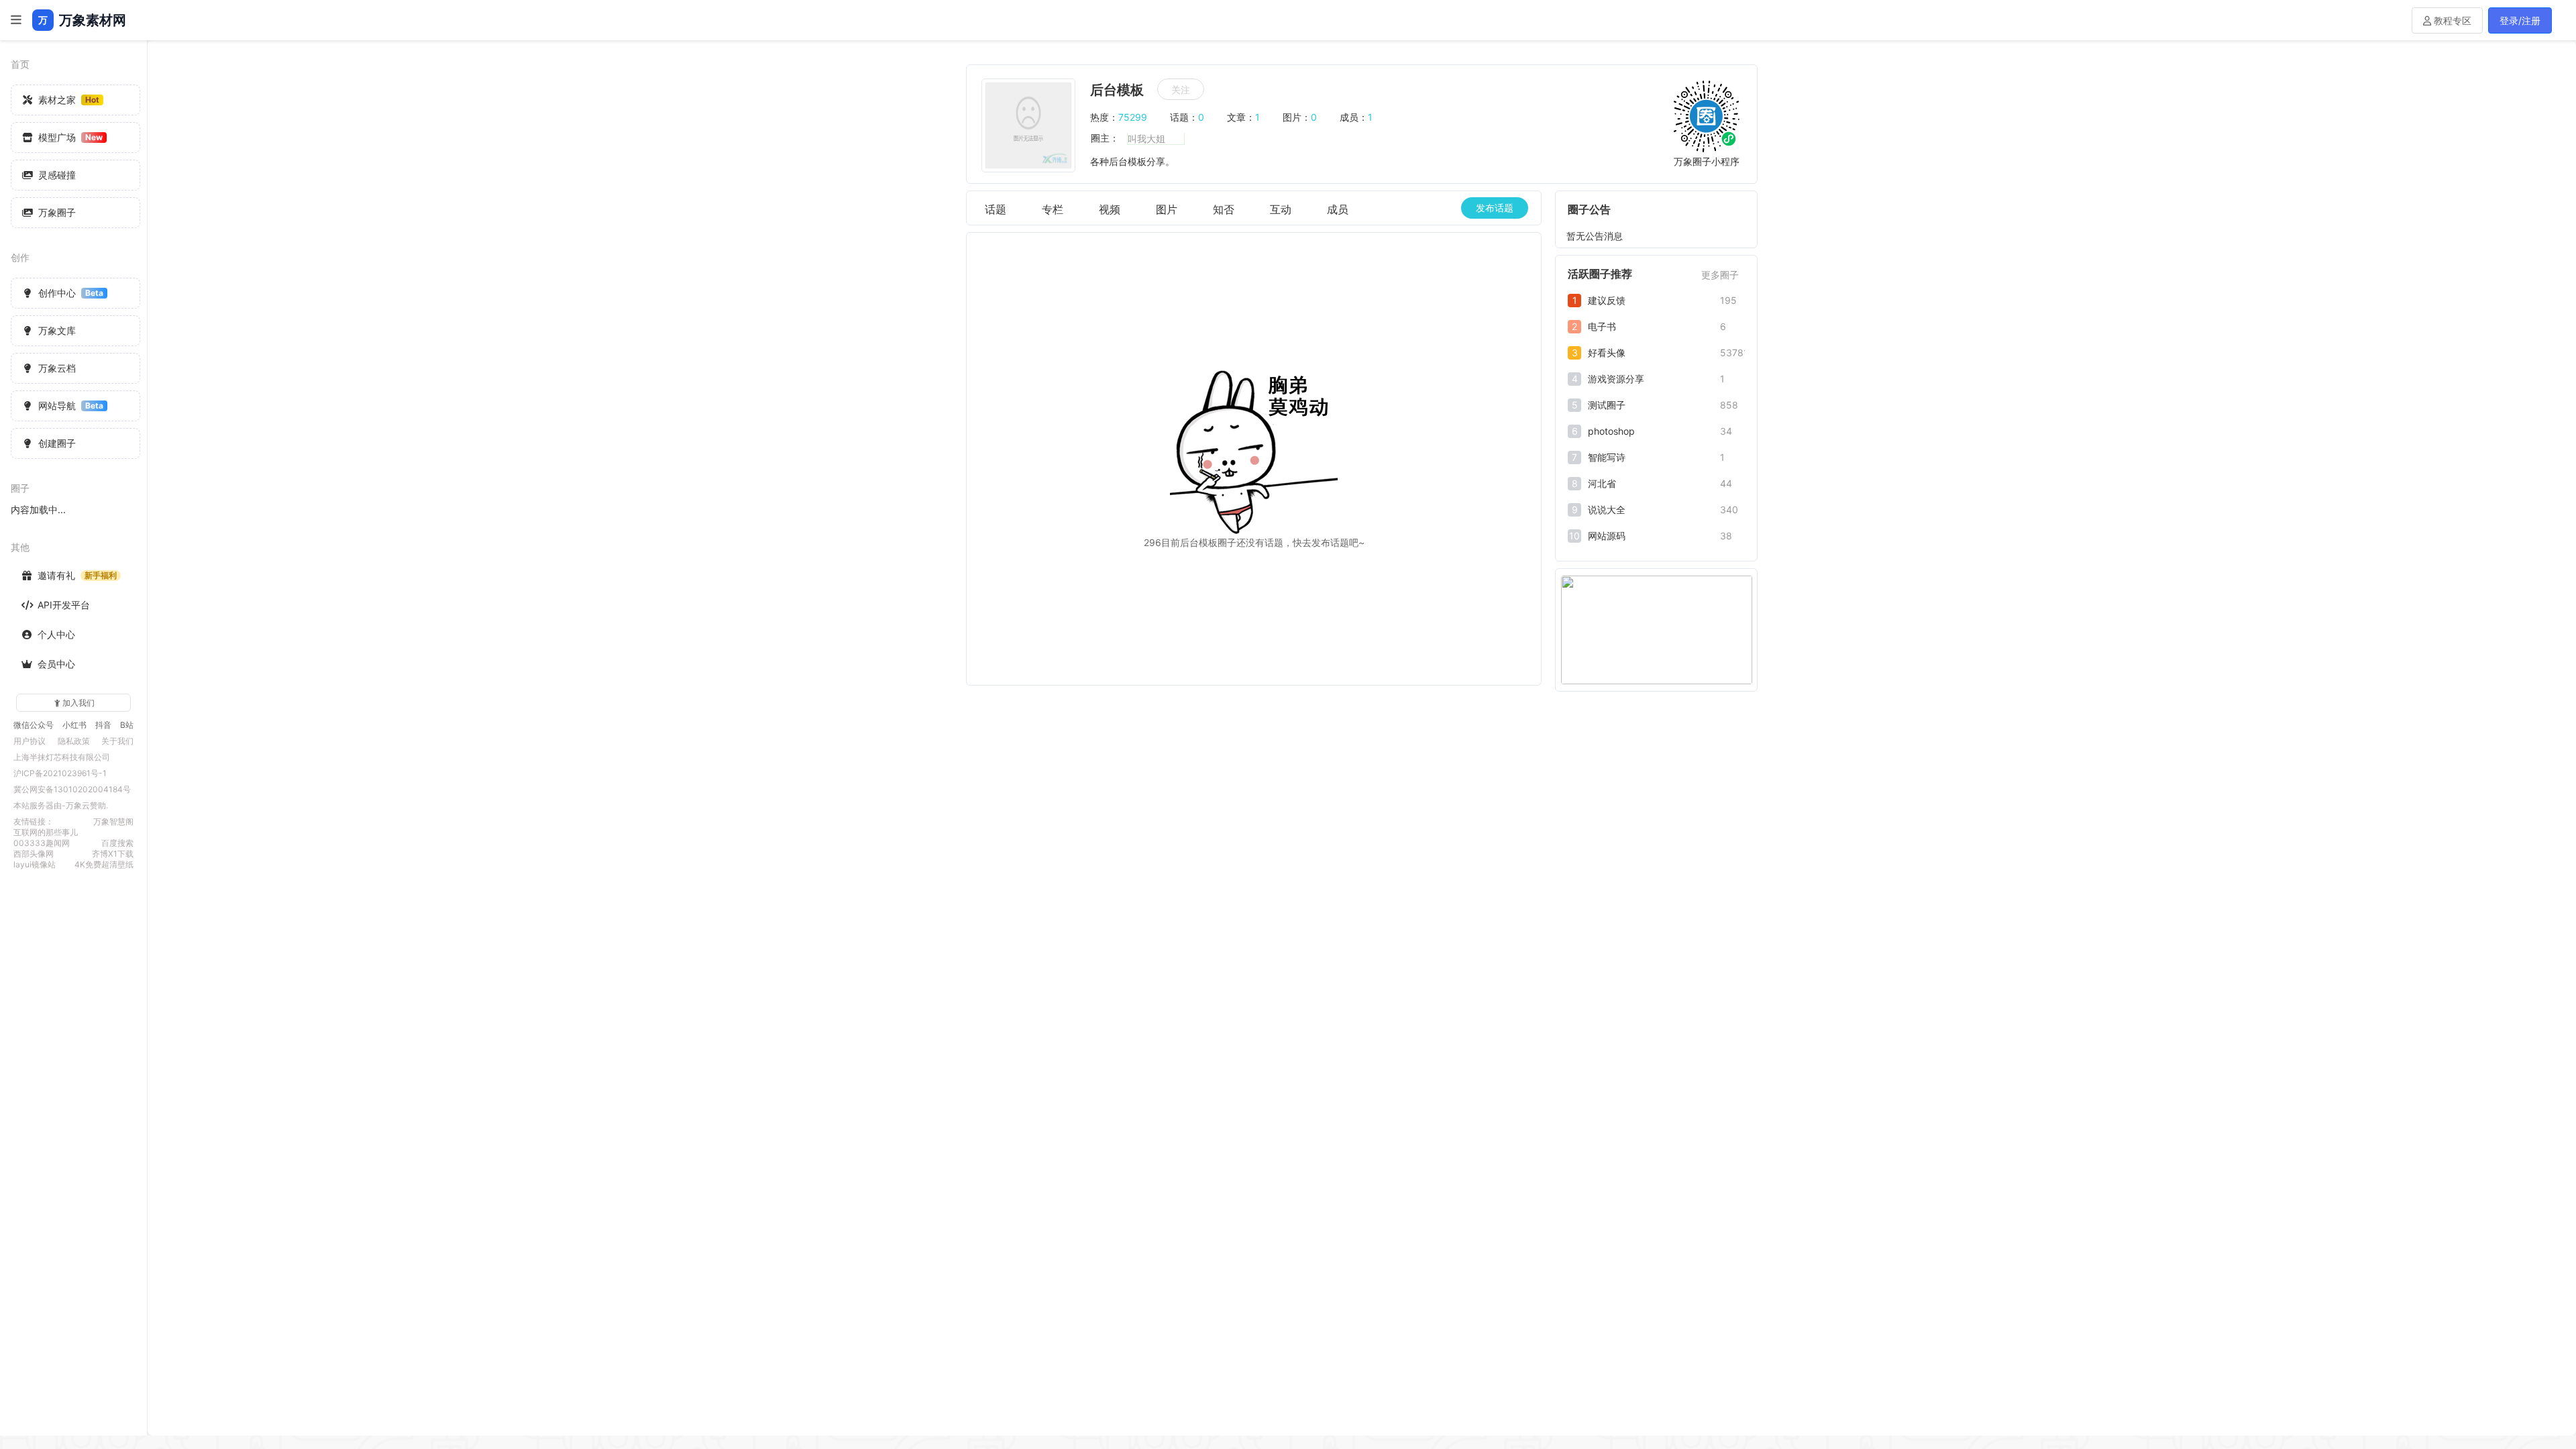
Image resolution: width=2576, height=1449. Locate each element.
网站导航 (71, 406)
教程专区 (2451, 20)
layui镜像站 (35, 864)
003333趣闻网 (42, 843)
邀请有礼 (77, 575)
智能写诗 (1607, 457)
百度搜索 (117, 843)
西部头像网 (34, 854)
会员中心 (56, 664)
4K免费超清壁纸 (104, 864)
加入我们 (78, 703)
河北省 (1602, 483)
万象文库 (57, 330)
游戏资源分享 (1616, 379)
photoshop (1611, 431)
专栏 (1053, 209)
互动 (1281, 209)
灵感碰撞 (57, 175)
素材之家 (69, 100)
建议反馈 (1607, 300)
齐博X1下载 (113, 854)
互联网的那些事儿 (46, 832)
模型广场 (70, 137)
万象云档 (57, 368)
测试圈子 (1607, 405)
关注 (1181, 90)
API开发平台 (64, 605)
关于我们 (117, 741)
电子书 (1602, 326)
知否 (1224, 209)
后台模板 (1117, 90)
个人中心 (56, 634)
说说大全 (1607, 509)
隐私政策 (74, 741)
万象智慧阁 (113, 821)
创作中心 (71, 293)
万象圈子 (57, 212)
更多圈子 (1720, 275)
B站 (127, 725)
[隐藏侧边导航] (16, 20)
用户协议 (30, 741)
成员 (1338, 209)
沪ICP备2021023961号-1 (60, 773)
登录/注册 (2520, 20)
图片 (1167, 209)
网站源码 (1607, 536)
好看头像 (1607, 353)
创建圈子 (57, 443)
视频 (1110, 209)
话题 (996, 209)
